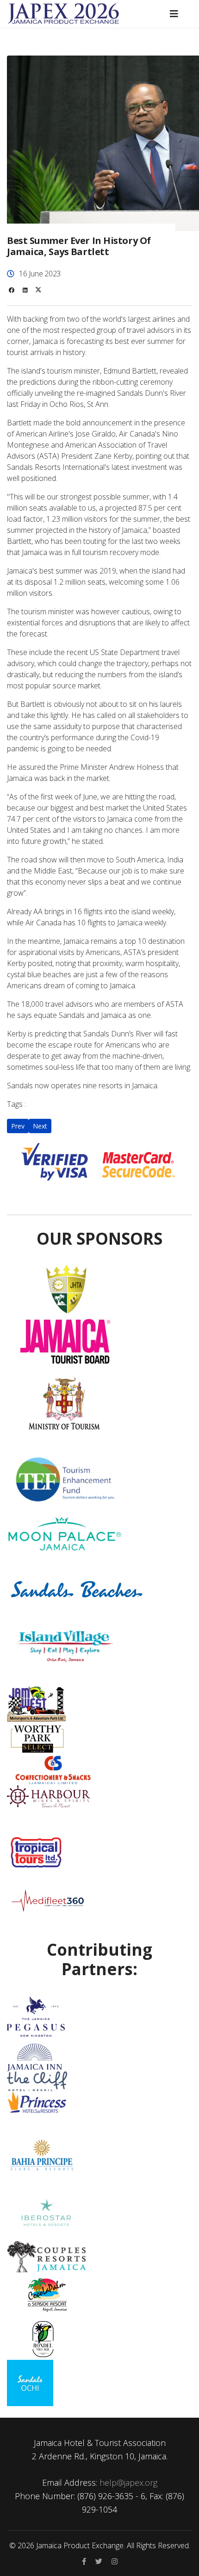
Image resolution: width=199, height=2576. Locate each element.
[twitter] (99, 2561)
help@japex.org (128, 2482)
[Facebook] (12, 290)
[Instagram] (115, 2561)
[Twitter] (38, 290)
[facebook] (84, 2561)
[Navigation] (174, 14)
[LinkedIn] (25, 290)
